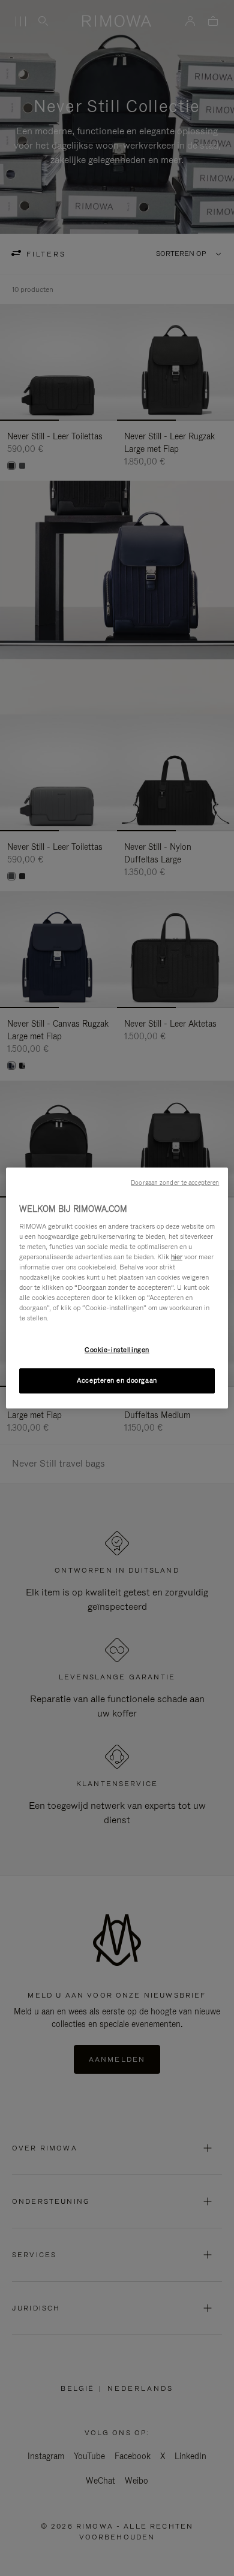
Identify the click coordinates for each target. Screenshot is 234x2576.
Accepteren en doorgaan (117, 1380)
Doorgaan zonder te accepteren (175, 1183)
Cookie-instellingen (117, 1350)
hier (177, 1257)
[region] (117, 1288)
